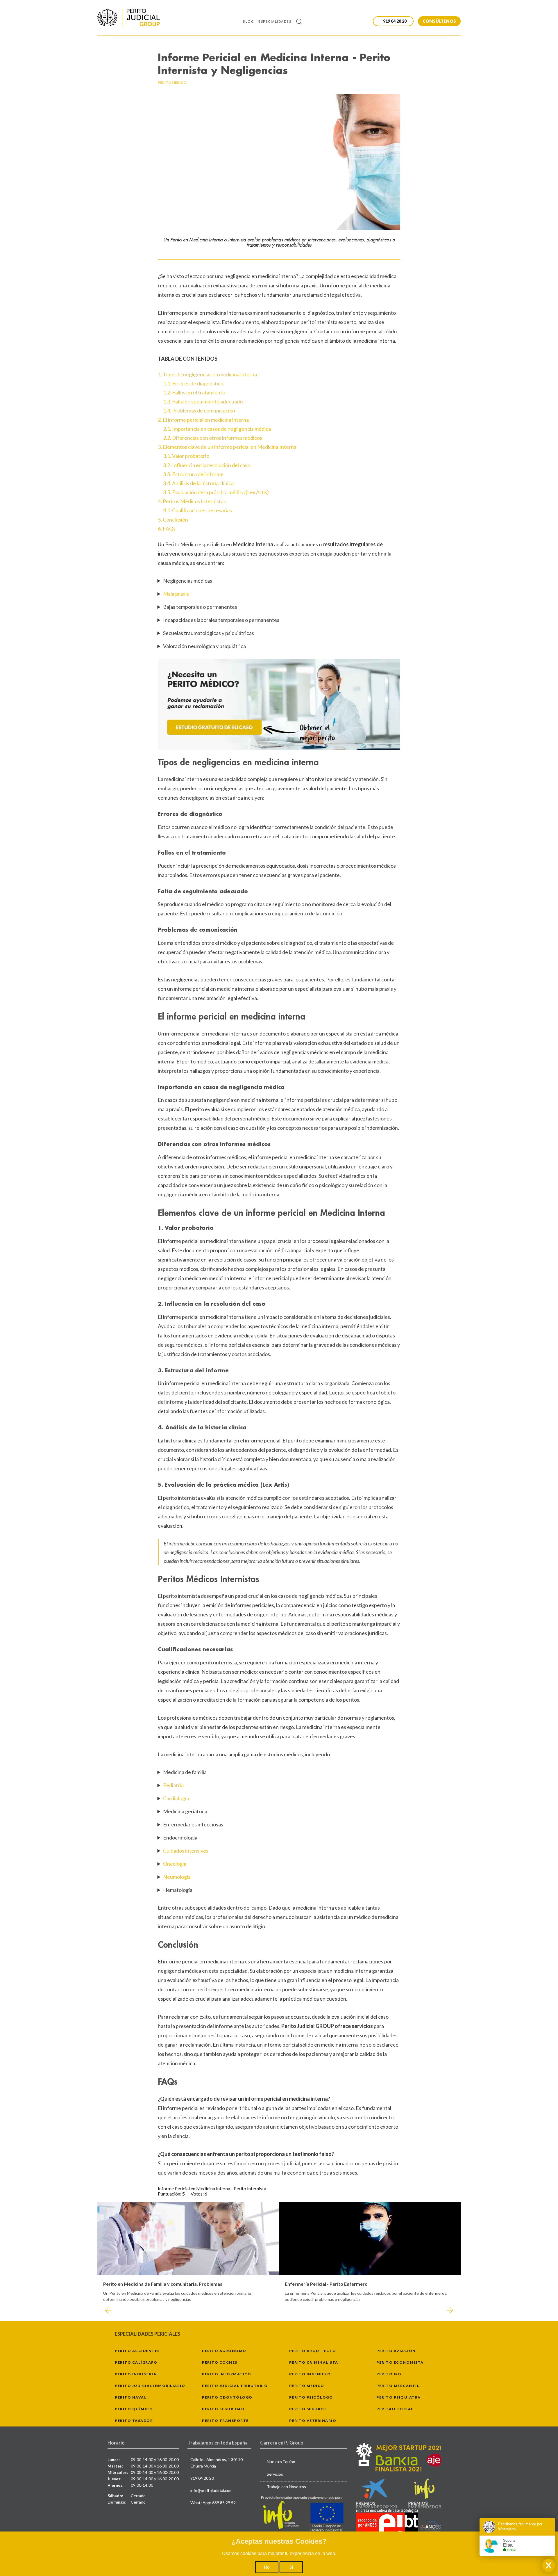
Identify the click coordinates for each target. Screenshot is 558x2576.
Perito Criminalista (314, 2362)
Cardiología (176, 1798)
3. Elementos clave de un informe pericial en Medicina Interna (227, 447)
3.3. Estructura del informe (193, 474)
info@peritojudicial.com (211, 2490)
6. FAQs (167, 529)
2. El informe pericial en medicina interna (203, 420)
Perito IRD (389, 2374)
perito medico (172, 82)
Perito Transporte (225, 2421)
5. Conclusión (173, 520)
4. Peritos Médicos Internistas (192, 501)
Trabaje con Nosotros (286, 2487)
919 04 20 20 (202, 2478)
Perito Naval (131, 2397)
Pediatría (173, 1785)
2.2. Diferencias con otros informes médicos (213, 438)
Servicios (275, 2474)
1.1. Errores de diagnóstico (193, 383)
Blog (248, 21)
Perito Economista (400, 2362)
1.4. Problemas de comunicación (199, 410)
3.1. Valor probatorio (186, 456)
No (267, 2567)
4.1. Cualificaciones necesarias (197, 510)
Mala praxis (176, 594)
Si (291, 2567)
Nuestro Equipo (281, 2462)
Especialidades (275, 21)
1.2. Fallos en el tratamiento (194, 392)
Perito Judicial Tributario (235, 2386)
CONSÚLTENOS (439, 21)
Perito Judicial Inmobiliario (150, 2386)
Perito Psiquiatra (399, 2397)
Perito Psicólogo (311, 2397)
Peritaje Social (395, 2409)
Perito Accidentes (137, 2351)
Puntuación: (170, 2194)
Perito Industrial (137, 2374)
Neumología (177, 1877)
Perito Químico (134, 2409)
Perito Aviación (396, 2351)
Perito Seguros (308, 2409)
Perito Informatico (227, 2374)
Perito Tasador (134, 2421)
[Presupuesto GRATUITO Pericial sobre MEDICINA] (279, 705)
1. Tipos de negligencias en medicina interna (207, 374)
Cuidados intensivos (186, 1851)
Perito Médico (307, 2386)
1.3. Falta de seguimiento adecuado (203, 401)
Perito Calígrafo (136, 2362)
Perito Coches (220, 2362)
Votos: (198, 2194)
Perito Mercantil (398, 2386)
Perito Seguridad (223, 2409)
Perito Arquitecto (313, 2351)
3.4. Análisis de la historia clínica (198, 483)
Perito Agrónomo (224, 2351)
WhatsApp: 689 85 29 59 (213, 2503)
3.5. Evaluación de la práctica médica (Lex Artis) (216, 492)
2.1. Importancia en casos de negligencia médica (217, 429)
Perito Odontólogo (227, 2397)
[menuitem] (251, 21)
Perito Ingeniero (310, 2374)
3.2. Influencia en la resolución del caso (207, 465)
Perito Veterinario (313, 2421)
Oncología (175, 1864)
